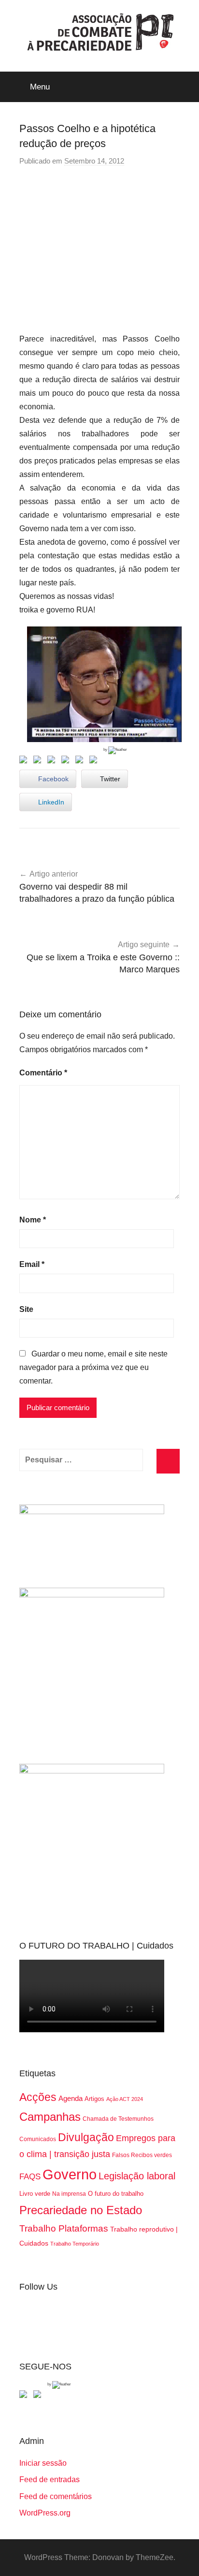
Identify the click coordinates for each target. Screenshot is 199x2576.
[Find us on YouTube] (39, 2396)
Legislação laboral (137, 2176)
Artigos (94, 2099)
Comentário (43, 1073)
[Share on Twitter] (39, 761)
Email (32, 1264)
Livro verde (35, 2194)
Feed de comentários (56, 2496)
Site (26, 1309)
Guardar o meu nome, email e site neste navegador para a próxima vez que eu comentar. (93, 1367)
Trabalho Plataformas (64, 2228)
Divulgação (86, 2137)
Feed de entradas (50, 2479)
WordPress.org (45, 2513)
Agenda (71, 2098)
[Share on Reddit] (53, 761)
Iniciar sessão (43, 2463)
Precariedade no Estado (81, 2210)
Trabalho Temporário (75, 2244)
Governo (70, 2174)
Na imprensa (69, 2194)
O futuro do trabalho (116, 2194)
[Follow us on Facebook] (25, 2396)
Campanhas (50, 2117)
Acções (38, 2097)
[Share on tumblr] (81, 761)
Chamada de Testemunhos (118, 2119)
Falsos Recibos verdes (142, 2155)
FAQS (30, 2177)
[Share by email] (95, 761)
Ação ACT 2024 (125, 2099)
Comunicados (38, 2139)
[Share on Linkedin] (67, 761)
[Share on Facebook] (25, 761)
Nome (33, 1220)
